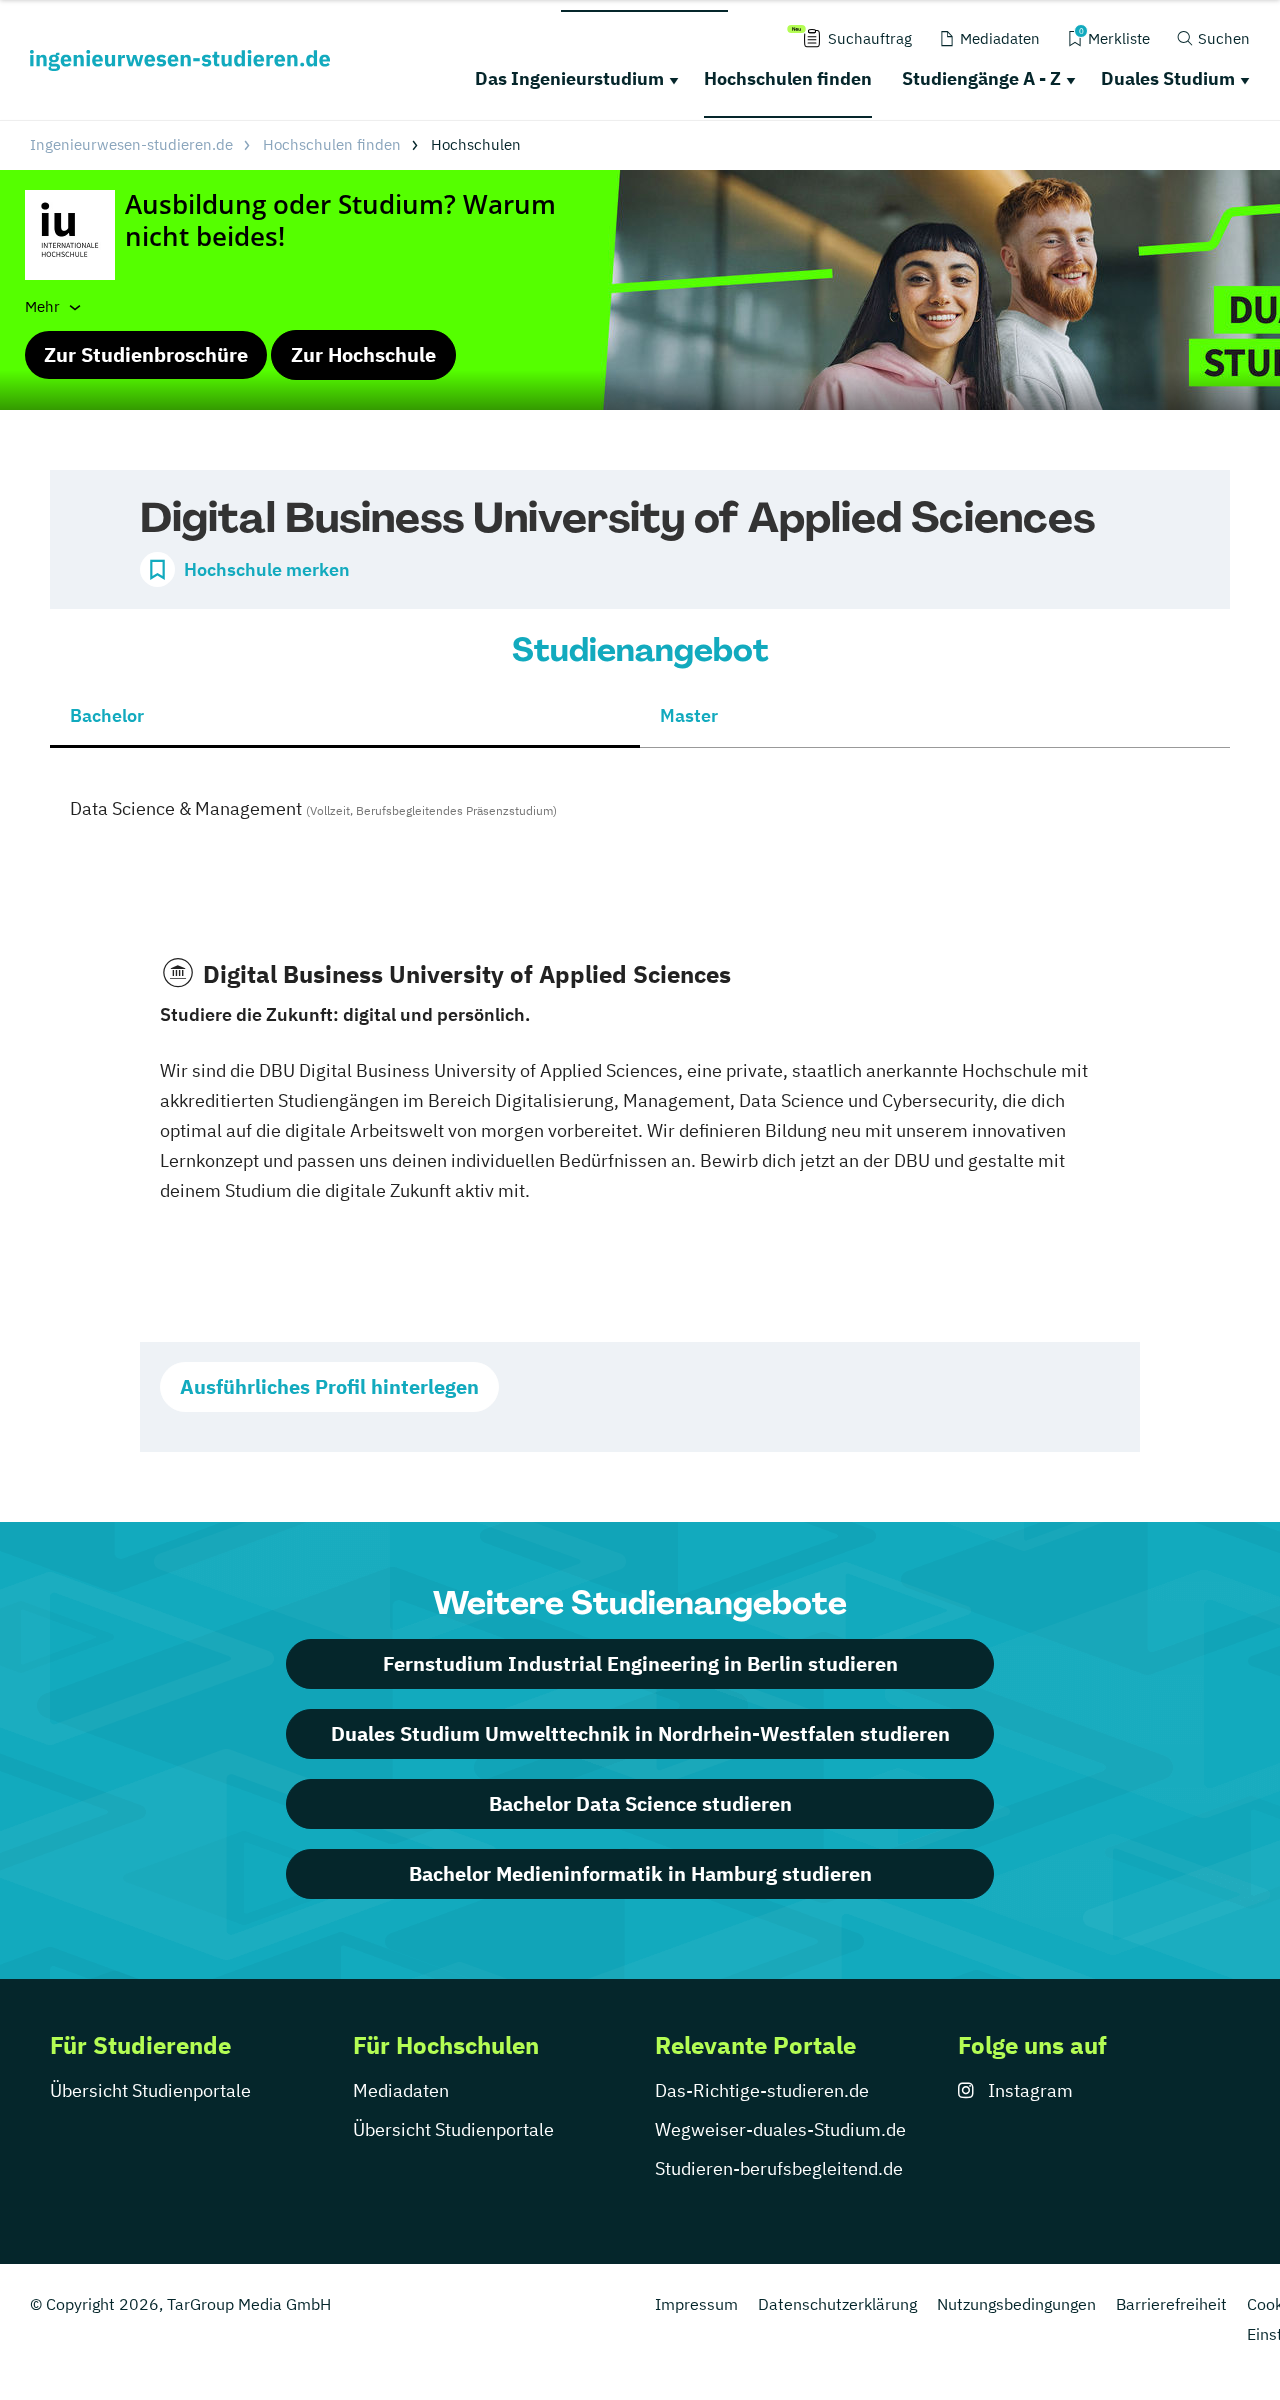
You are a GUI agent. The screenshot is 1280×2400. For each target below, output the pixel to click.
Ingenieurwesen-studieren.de (131, 144)
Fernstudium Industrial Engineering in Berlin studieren (640, 1663)
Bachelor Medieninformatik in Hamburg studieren (640, 1873)
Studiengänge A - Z (981, 78)
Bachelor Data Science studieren (640, 1803)
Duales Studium (1168, 78)
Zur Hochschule (363, 354)
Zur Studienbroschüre (146, 354)
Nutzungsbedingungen (1016, 2304)
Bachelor (107, 715)
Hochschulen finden (788, 78)
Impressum (696, 2304)
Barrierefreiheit (1171, 2304)
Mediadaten (401, 2090)
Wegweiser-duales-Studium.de (780, 2129)
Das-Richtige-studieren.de (762, 2090)
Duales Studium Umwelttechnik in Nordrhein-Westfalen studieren (640, 1733)
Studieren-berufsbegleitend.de (779, 2168)
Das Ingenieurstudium (569, 78)
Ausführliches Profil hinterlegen (329, 1386)
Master (689, 715)
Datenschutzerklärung (837, 2304)
